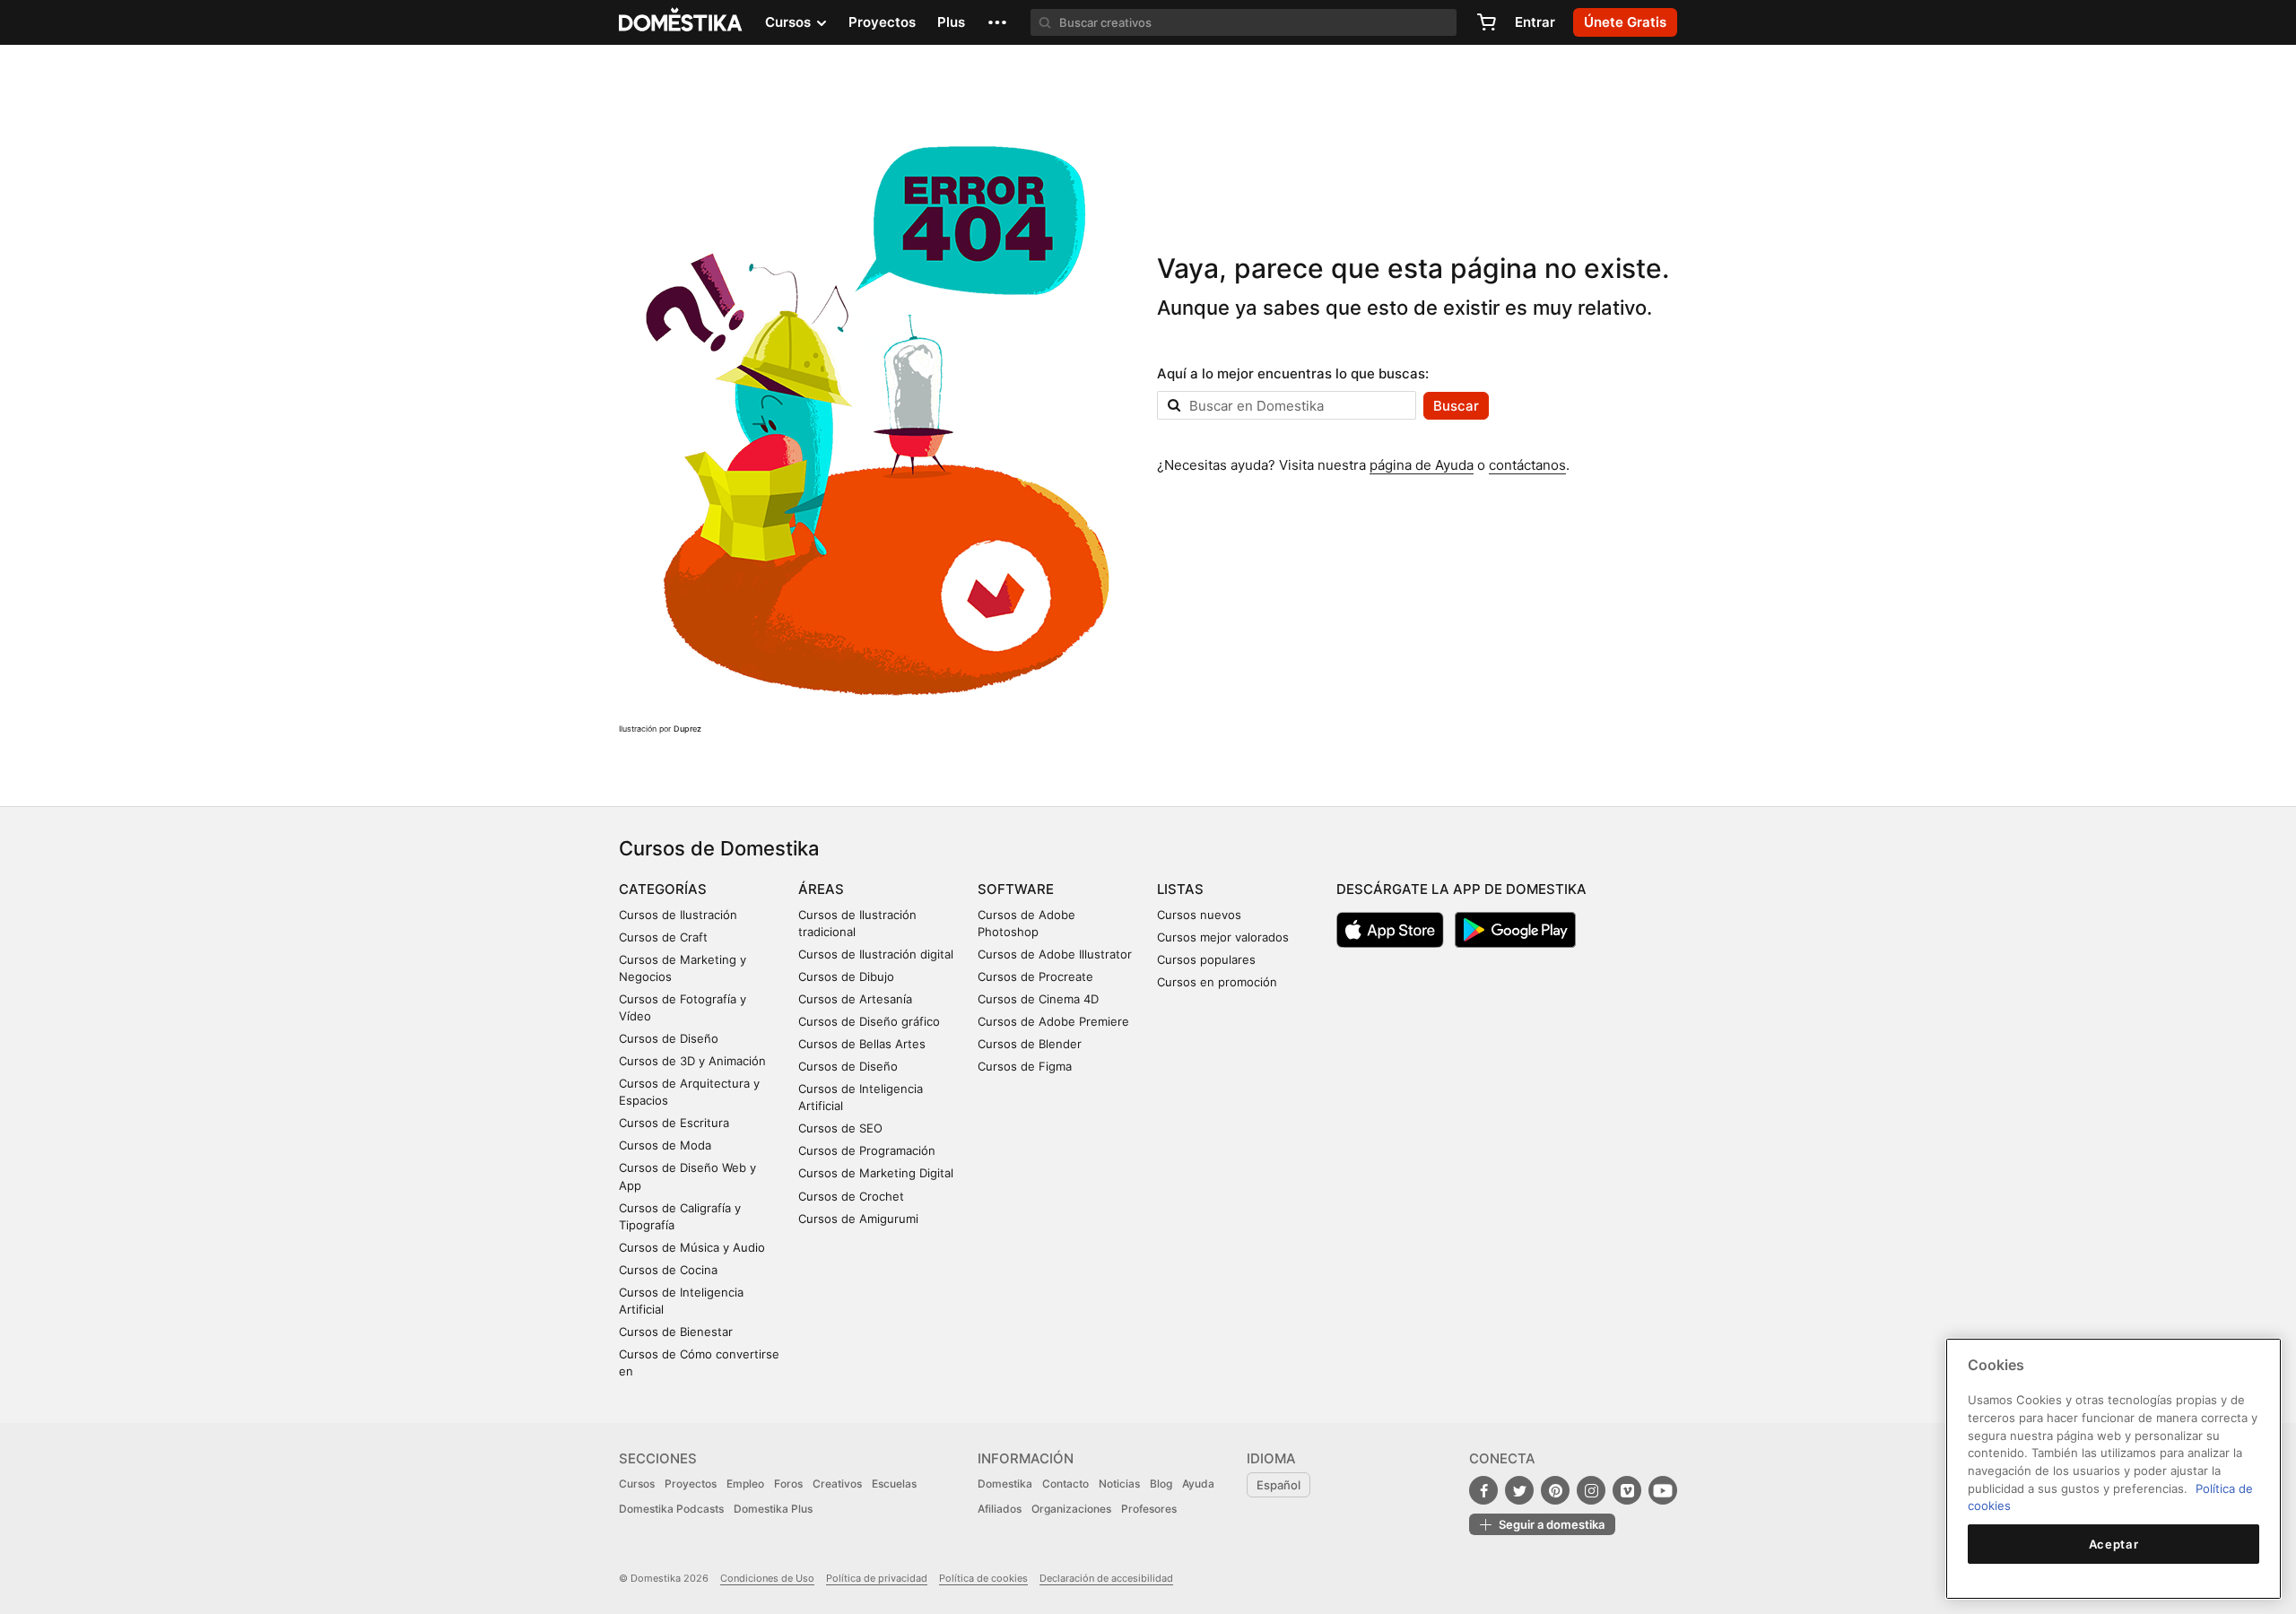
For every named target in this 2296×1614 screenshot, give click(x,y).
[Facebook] (1483, 1490)
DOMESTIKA (681, 22)
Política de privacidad (877, 1578)
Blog (1161, 1484)
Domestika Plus (773, 1509)
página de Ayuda (1422, 465)
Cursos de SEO (840, 1128)
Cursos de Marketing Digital (876, 1173)
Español (1278, 1485)
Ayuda (1198, 1484)
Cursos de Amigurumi (858, 1219)
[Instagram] (1591, 1490)
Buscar (1456, 406)
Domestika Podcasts (671, 1509)
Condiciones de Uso (767, 1578)
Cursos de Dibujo (846, 976)
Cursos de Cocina (668, 1270)
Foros (788, 1484)
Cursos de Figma (1025, 1066)
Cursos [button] (790, 22)
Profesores (1149, 1509)
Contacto (1065, 1484)
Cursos (637, 1484)
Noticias (1119, 1484)
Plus (951, 22)
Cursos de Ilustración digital (876, 954)
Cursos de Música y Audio (692, 1247)
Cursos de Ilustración (678, 915)
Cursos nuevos (1199, 915)
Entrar (1535, 22)
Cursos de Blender (1030, 1044)
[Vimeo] (1627, 1490)
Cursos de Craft (663, 937)
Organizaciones (1071, 1509)
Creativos (837, 1484)
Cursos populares (1206, 959)
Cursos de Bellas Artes (862, 1044)
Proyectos (882, 22)
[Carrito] (1486, 22)
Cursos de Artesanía (855, 999)
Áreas (821, 889)
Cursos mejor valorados (1223, 937)
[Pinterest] (1555, 1490)
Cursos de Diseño (669, 1038)
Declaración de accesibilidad (1106, 1578)
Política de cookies (983, 1578)
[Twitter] (1519, 1490)
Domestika (1005, 1484)
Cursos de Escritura (674, 1123)
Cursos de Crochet (851, 1196)
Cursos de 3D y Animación (692, 1061)
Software (1016, 889)
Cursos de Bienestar (676, 1332)
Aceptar (2114, 1544)
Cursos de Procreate (1035, 976)
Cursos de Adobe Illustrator (1055, 954)
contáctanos (1527, 465)
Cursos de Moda (665, 1145)
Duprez (687, 729)
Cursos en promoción (1217, 982)
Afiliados (1000, 1509)
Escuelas (894, 1484)
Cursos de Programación (867, 1150)
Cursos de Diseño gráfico (869, 1021)
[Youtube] (1663, 1490)
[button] (997, 22)
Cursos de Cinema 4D (1038, 999)
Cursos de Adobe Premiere (1053, 1021)
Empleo (745, 1484)
